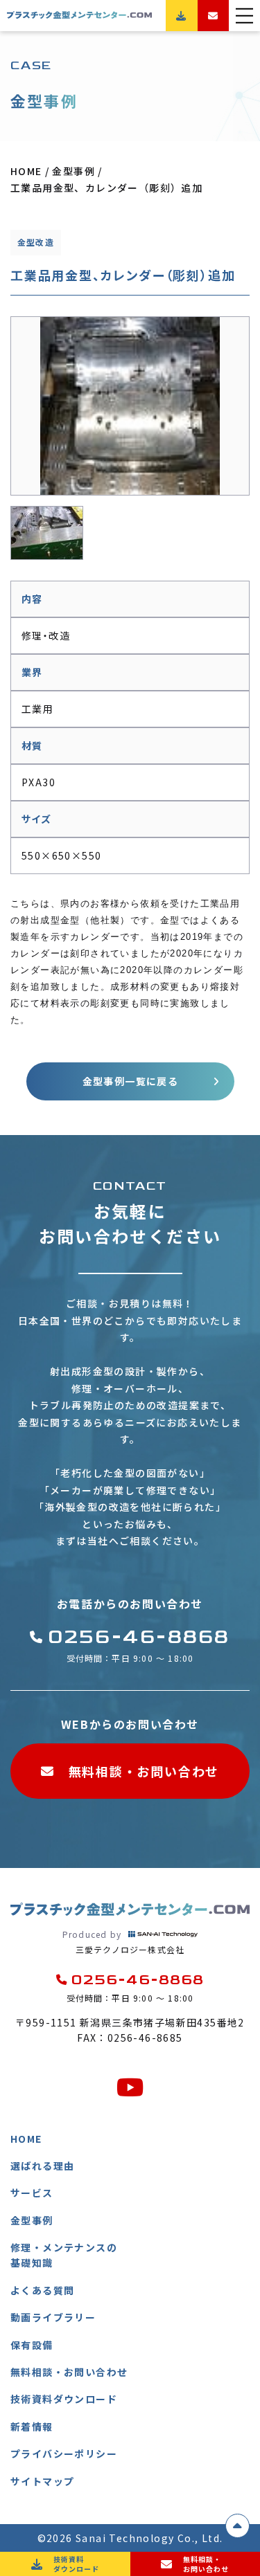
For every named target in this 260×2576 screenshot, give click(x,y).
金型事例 (32, 2220)
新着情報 (32, 2427)
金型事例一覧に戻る (130, 1081)
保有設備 (32, 2345)
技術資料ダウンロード (64, 2399)
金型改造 (36, 242)
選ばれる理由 (42, 2166)
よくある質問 (42, 2290)
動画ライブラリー (53, 2317)
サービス (32, 2193)
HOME (26, 2139)
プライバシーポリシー (64, 2453)
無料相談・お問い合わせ (144, 1771)
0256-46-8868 (139, 1637)
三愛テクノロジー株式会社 (123, 1942)
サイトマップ (42, 2481)
